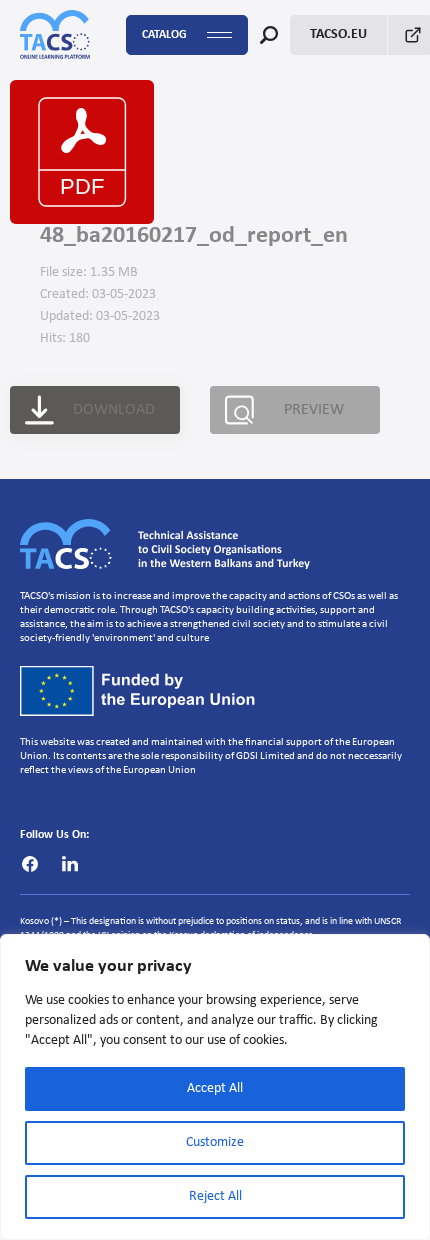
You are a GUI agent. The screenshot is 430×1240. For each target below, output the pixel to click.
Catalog (164, 35)
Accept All (215, 1088)
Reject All (215, 1196)
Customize (215, 1142)
